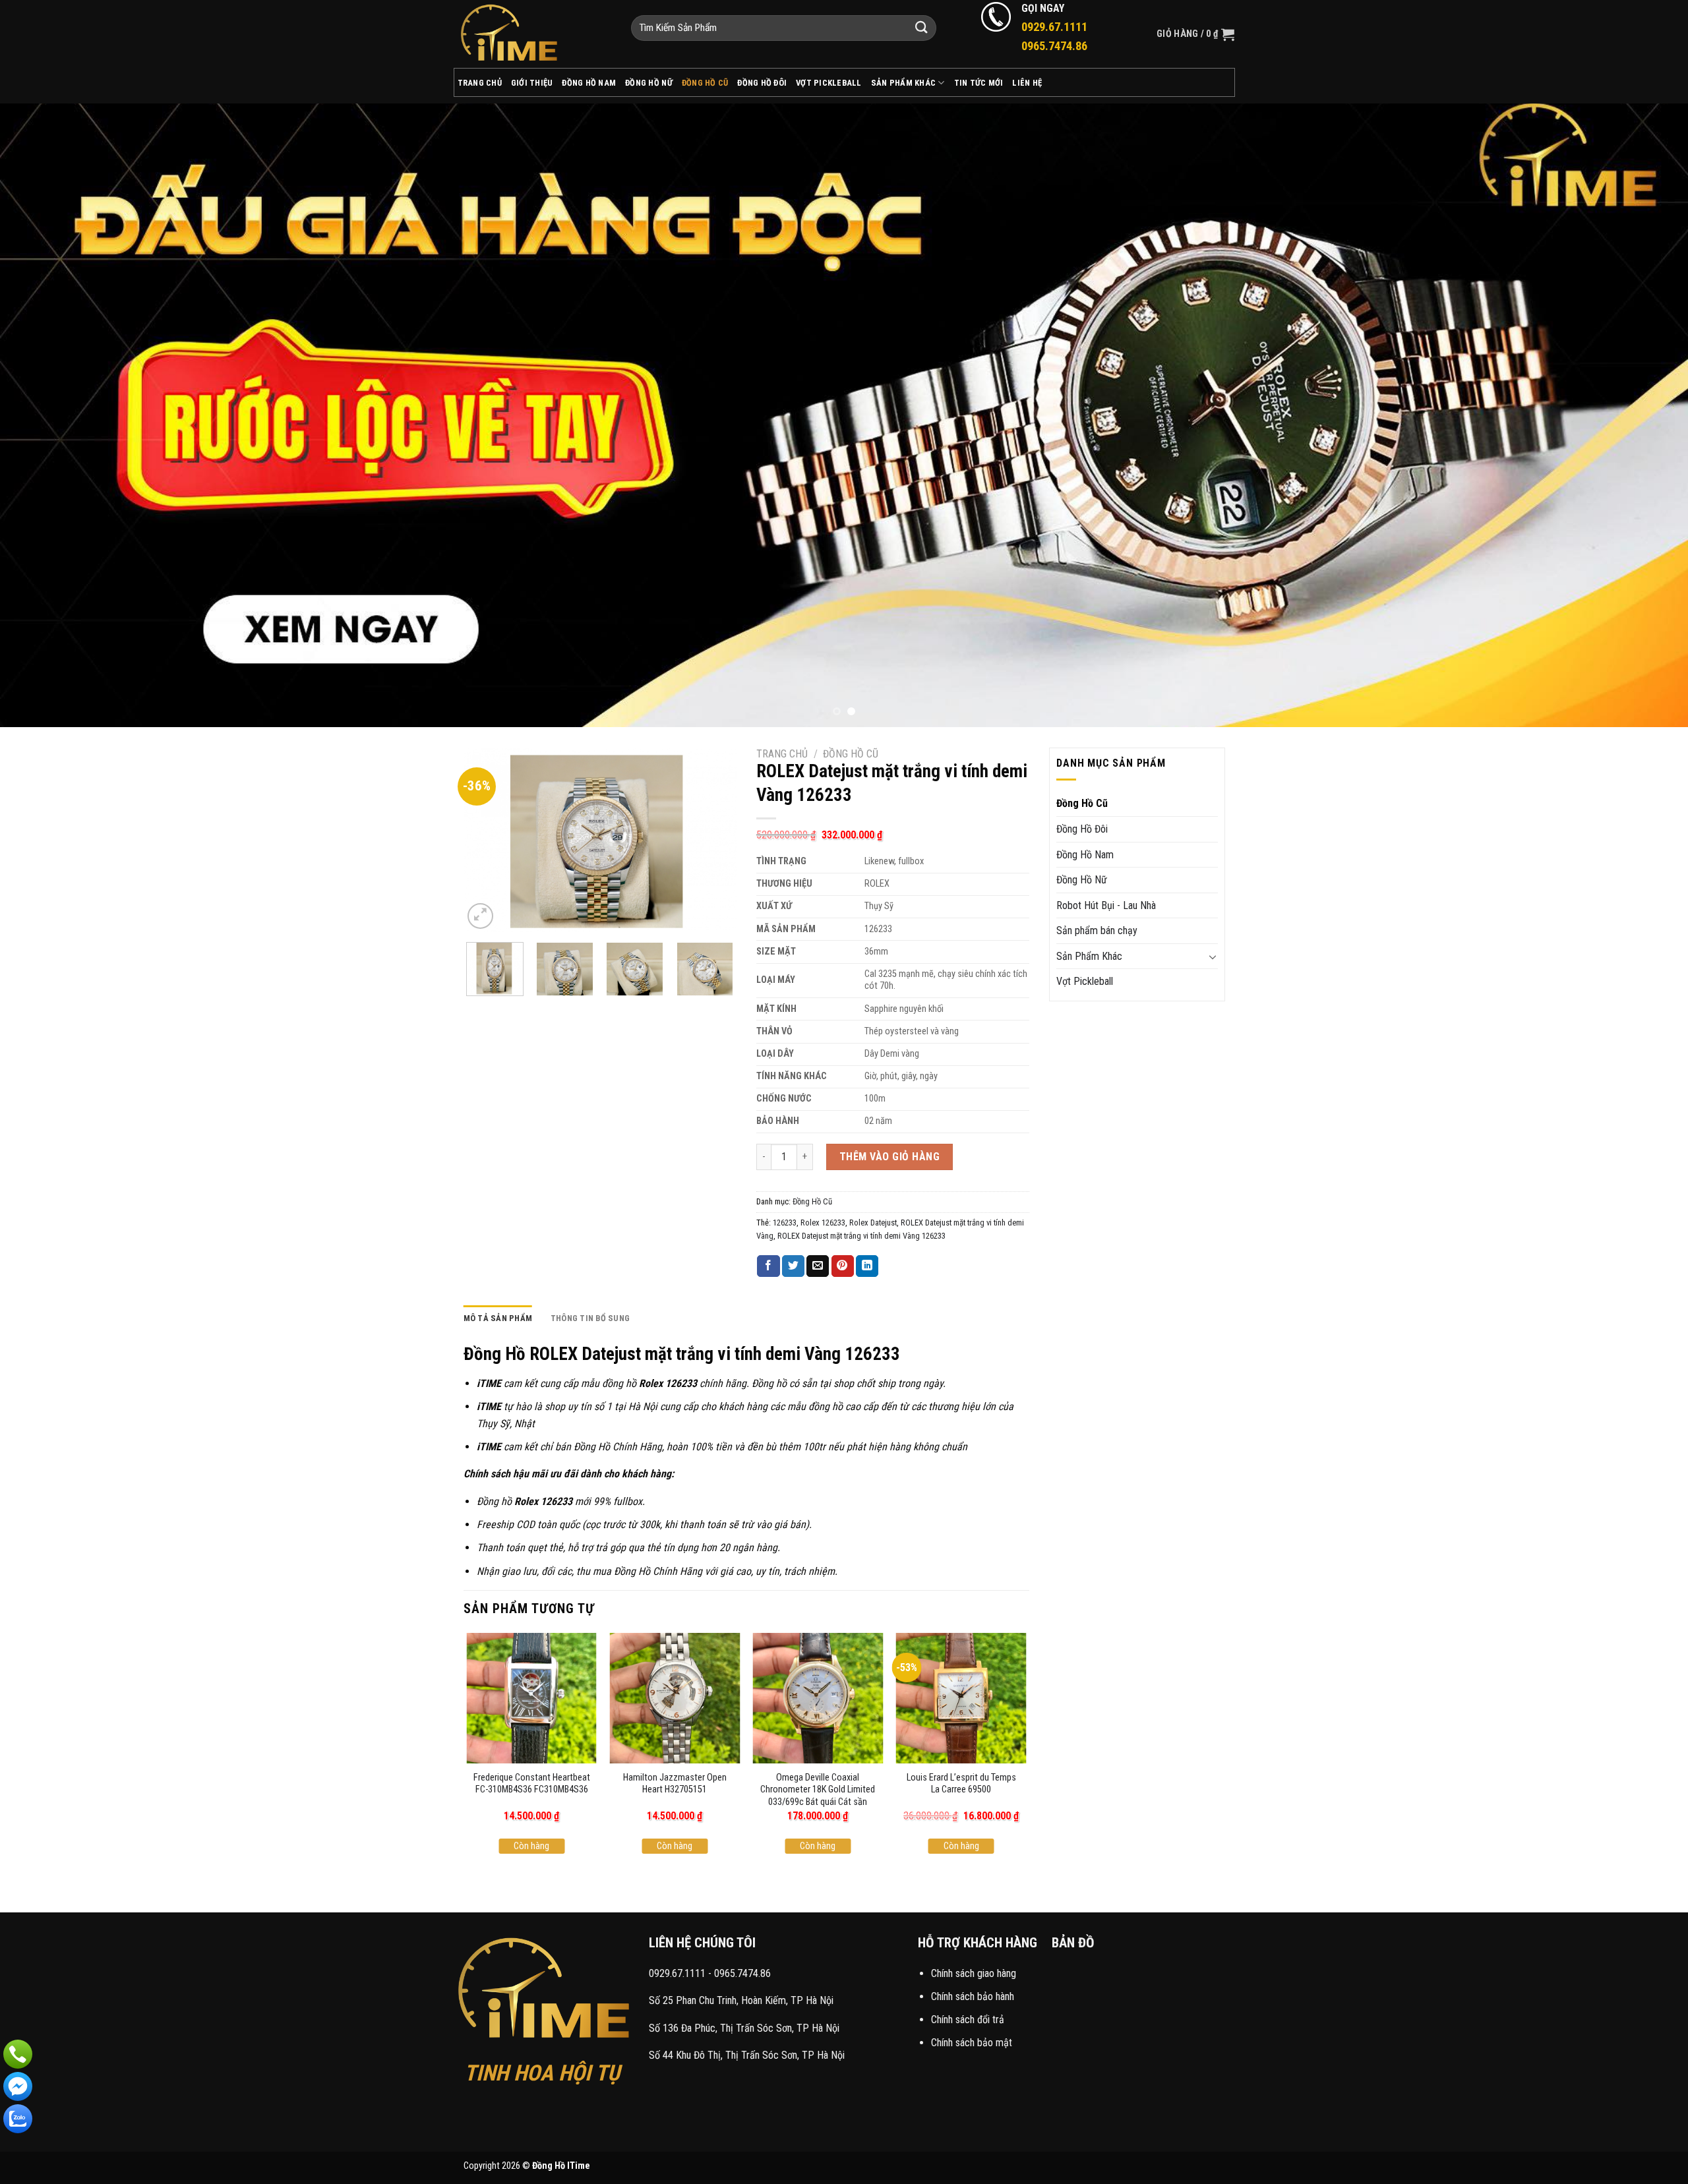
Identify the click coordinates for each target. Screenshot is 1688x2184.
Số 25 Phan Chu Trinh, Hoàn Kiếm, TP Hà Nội (741, 2000)
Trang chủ (782, 754)
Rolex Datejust (873, 1223)
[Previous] (50, 415)
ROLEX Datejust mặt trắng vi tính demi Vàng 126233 (861, 1236)
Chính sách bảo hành (973, 1996)
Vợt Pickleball (829, 83)
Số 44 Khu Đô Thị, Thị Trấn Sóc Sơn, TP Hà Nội (747, 2055)
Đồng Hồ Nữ (649, 83)
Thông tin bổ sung (590, 1318)
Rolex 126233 (823, 1223)
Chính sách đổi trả (968, 2020)
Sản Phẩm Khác (903, 83)
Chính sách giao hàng (974, 1973)
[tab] (498, 1318)
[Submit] (922, 28)
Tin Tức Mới (979, 83)
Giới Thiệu (532, 83)
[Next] (1638, 415)
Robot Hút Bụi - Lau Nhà (1106, 905)
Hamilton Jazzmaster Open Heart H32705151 (675, 1784)
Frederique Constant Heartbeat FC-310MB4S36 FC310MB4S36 (532, 1784)
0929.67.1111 (677, 1973)
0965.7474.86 (742, 1973)
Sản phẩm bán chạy (1097, 930)
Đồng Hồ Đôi (762, 83)
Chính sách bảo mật (972, 2043)
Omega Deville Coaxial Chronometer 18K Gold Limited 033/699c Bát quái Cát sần (818, 1790)
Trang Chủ (480, 83)
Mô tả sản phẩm (498, 1318)
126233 (785, 1223)
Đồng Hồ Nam (589, 83)
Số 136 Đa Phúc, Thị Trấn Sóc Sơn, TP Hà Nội (744, 2028)
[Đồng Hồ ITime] (532, 34)
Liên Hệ (1027, 83)
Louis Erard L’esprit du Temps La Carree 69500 (961, 1784)
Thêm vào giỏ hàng (889, 1157)
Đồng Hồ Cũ (705, 83)
